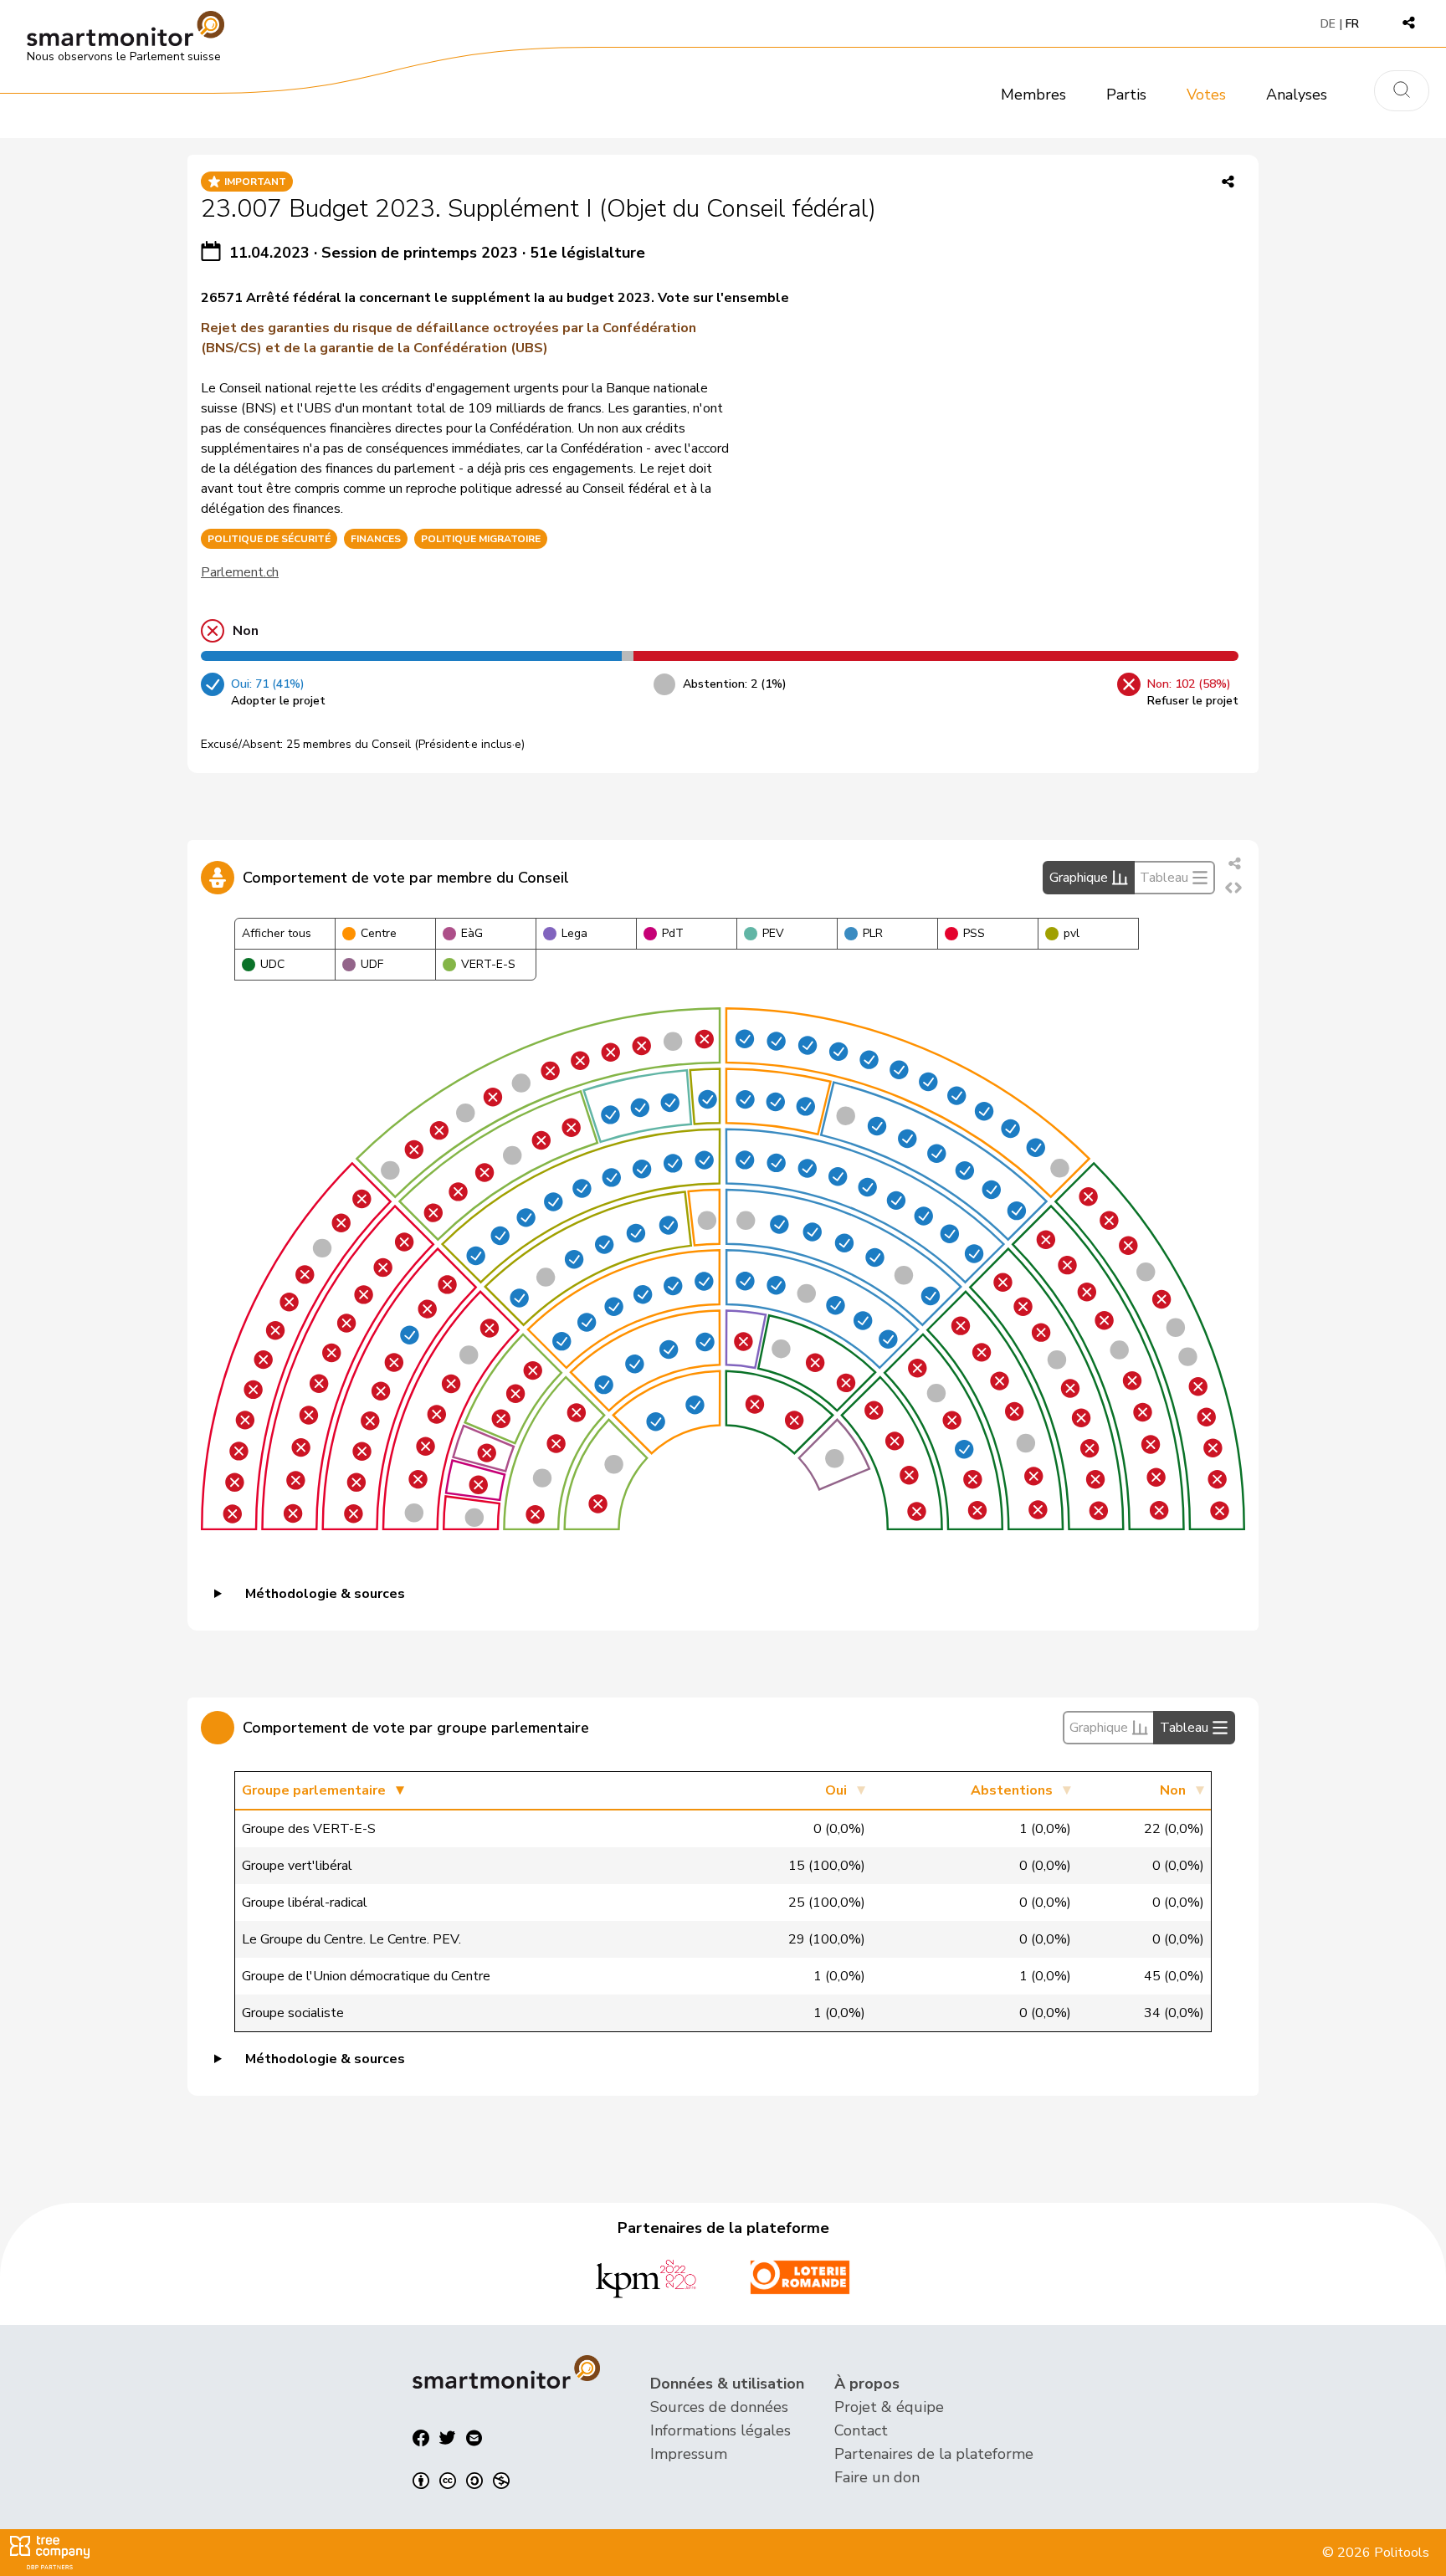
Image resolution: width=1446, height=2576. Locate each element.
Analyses (1297, 95)
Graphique (1079, 878)
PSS (974, 933)
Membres (1033, 95)
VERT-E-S (488, 964)
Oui (836, 1790)
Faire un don (877, 2477)
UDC (272, 964)
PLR (873, 933)
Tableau (1164, 878)
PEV (773, 933)
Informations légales (720, 2430)
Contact (861, 2430)
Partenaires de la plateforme (934, 2454)
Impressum (689, 2454)
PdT (673, 933)
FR (1352, 24)
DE (1328, 24)
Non (1173, 1790)
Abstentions (1012, 1790)
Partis (1126, 95)
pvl (1072, 933)
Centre (379, 933)
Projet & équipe (889, 2407)
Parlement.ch (240, 572)
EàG (472, 933)
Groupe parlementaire (314, 1790)
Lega (574, 933)
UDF (372, 964)
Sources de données (719, 2407)
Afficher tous (277, 933)
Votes (1206, 95)
